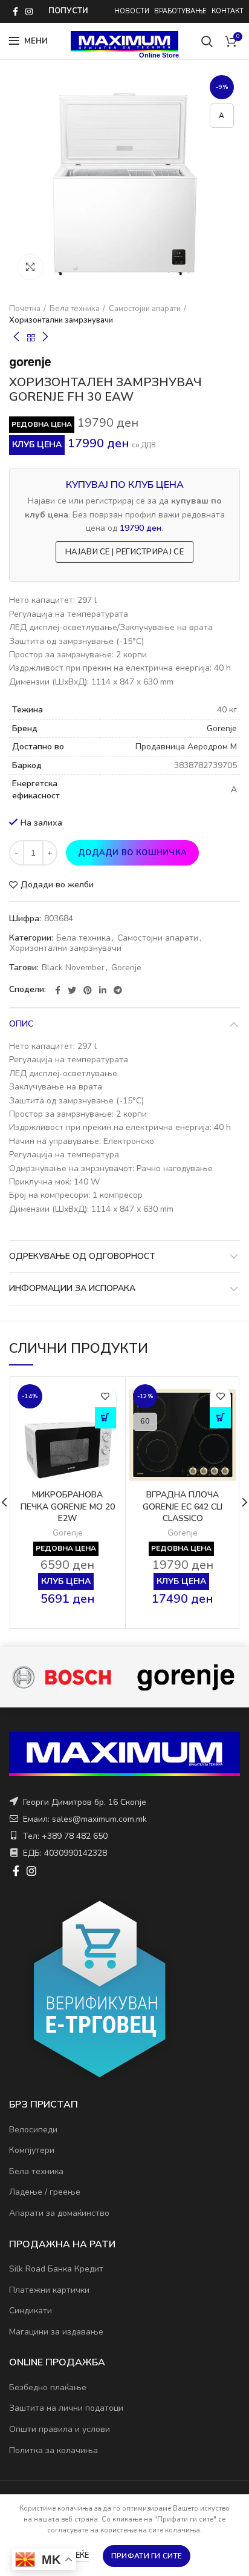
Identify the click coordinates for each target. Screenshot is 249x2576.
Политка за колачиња (53, 2450)
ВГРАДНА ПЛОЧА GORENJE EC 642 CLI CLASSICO (183, 1506)
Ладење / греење (45, 2192)
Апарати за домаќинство (59, 2213)
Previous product (16, 338)
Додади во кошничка (132, 853)
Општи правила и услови (60, 2429)
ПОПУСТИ (68, 11)
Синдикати (31, 2311)
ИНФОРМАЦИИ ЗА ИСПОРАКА (72, 1288)
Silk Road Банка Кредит (56, 2269)
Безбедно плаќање (48, 2387)
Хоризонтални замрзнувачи (61, 320)
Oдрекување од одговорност (82, 1256)
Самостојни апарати (145, 309)
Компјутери (32, 2150)
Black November (73, 968)
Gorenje (222, 728)
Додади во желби (57, 885)
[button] (105, 1418)
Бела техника (75, 309)
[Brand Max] (129, 1677)
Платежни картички (49, 2290)
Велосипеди (33, 2130)
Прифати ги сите (147, 2556)
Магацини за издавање (56, 2332)
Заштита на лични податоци (66, 2408)
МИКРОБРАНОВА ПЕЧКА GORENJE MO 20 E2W (68, 1506)
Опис (21, 1024)
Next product (45, 338)
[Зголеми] (30, 267)
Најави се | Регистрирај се (124, 552)
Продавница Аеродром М (186, 747)
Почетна (25, 309)
